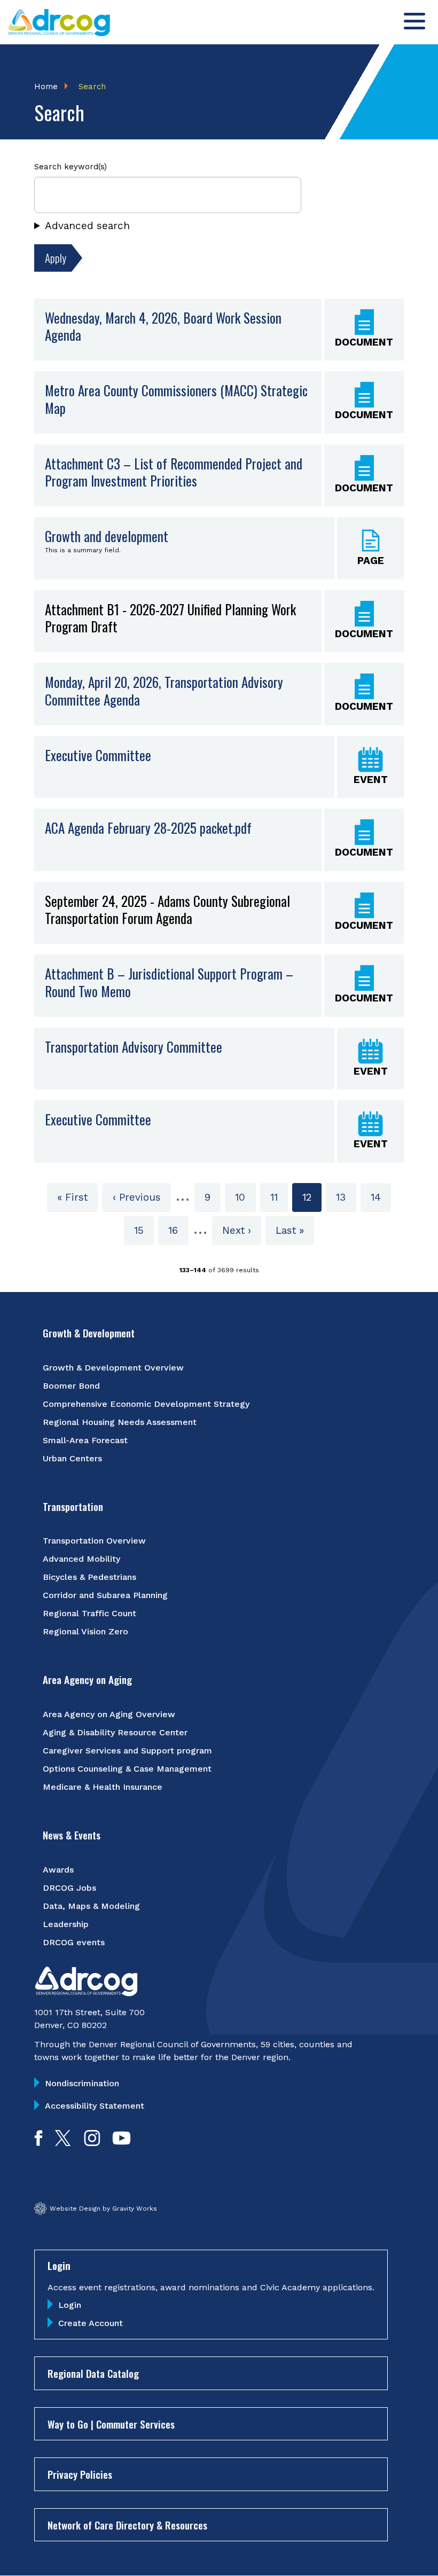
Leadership (66, 1924)
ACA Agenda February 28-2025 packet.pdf (148, 828)
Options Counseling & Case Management (127, 1769)
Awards (58, 1870)
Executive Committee (98, 755)
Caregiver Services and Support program (127, 1751)
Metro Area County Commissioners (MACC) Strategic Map (176, 399)
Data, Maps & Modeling (91, 1906)
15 (144, 1230)
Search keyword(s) (71, 167)
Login (70, 2305)
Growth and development (107, 536)
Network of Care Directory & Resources (127, 2525)
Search (92, 87)
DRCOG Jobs (69, 1888)
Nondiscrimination (82, 2083)
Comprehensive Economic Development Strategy (146, 1404)
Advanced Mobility (81, 1559)
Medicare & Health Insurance (103, 1787)
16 (178, 1230)
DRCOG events (74, 1942)
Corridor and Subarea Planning (105, 1595)
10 (245, 1197)
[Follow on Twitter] (63, 2143)
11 (279, 1197)
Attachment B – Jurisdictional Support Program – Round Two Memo (169, 982)
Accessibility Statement (95, 2106)
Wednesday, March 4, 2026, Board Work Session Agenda (163, 327)
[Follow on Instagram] (92, 2143)
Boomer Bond (71, 1386)
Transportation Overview (94, 1541)
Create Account (91, 2323)
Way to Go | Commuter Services (111, 2424)
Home (46, 87)
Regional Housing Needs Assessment (120, 1422)
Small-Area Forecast (85, 1440)
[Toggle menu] (414, 21)
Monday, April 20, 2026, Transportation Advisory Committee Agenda (164, 691)
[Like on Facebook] (38, 2143)
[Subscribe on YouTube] (122, 2143)
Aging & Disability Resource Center (115, 1732)
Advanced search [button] (87, 226)
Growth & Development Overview (113, 1368)
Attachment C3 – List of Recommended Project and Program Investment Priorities (174, 472)
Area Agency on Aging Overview (109, 1714)
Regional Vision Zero (85, 1631)
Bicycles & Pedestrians (89, 1577)
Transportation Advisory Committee (134, 1047)
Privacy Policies (80, 2474)
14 (381, 1197)
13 (346, 1197)
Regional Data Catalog (93, 2373)
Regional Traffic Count (89, 1613)
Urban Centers (72, 1458)
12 (312, 1201)
